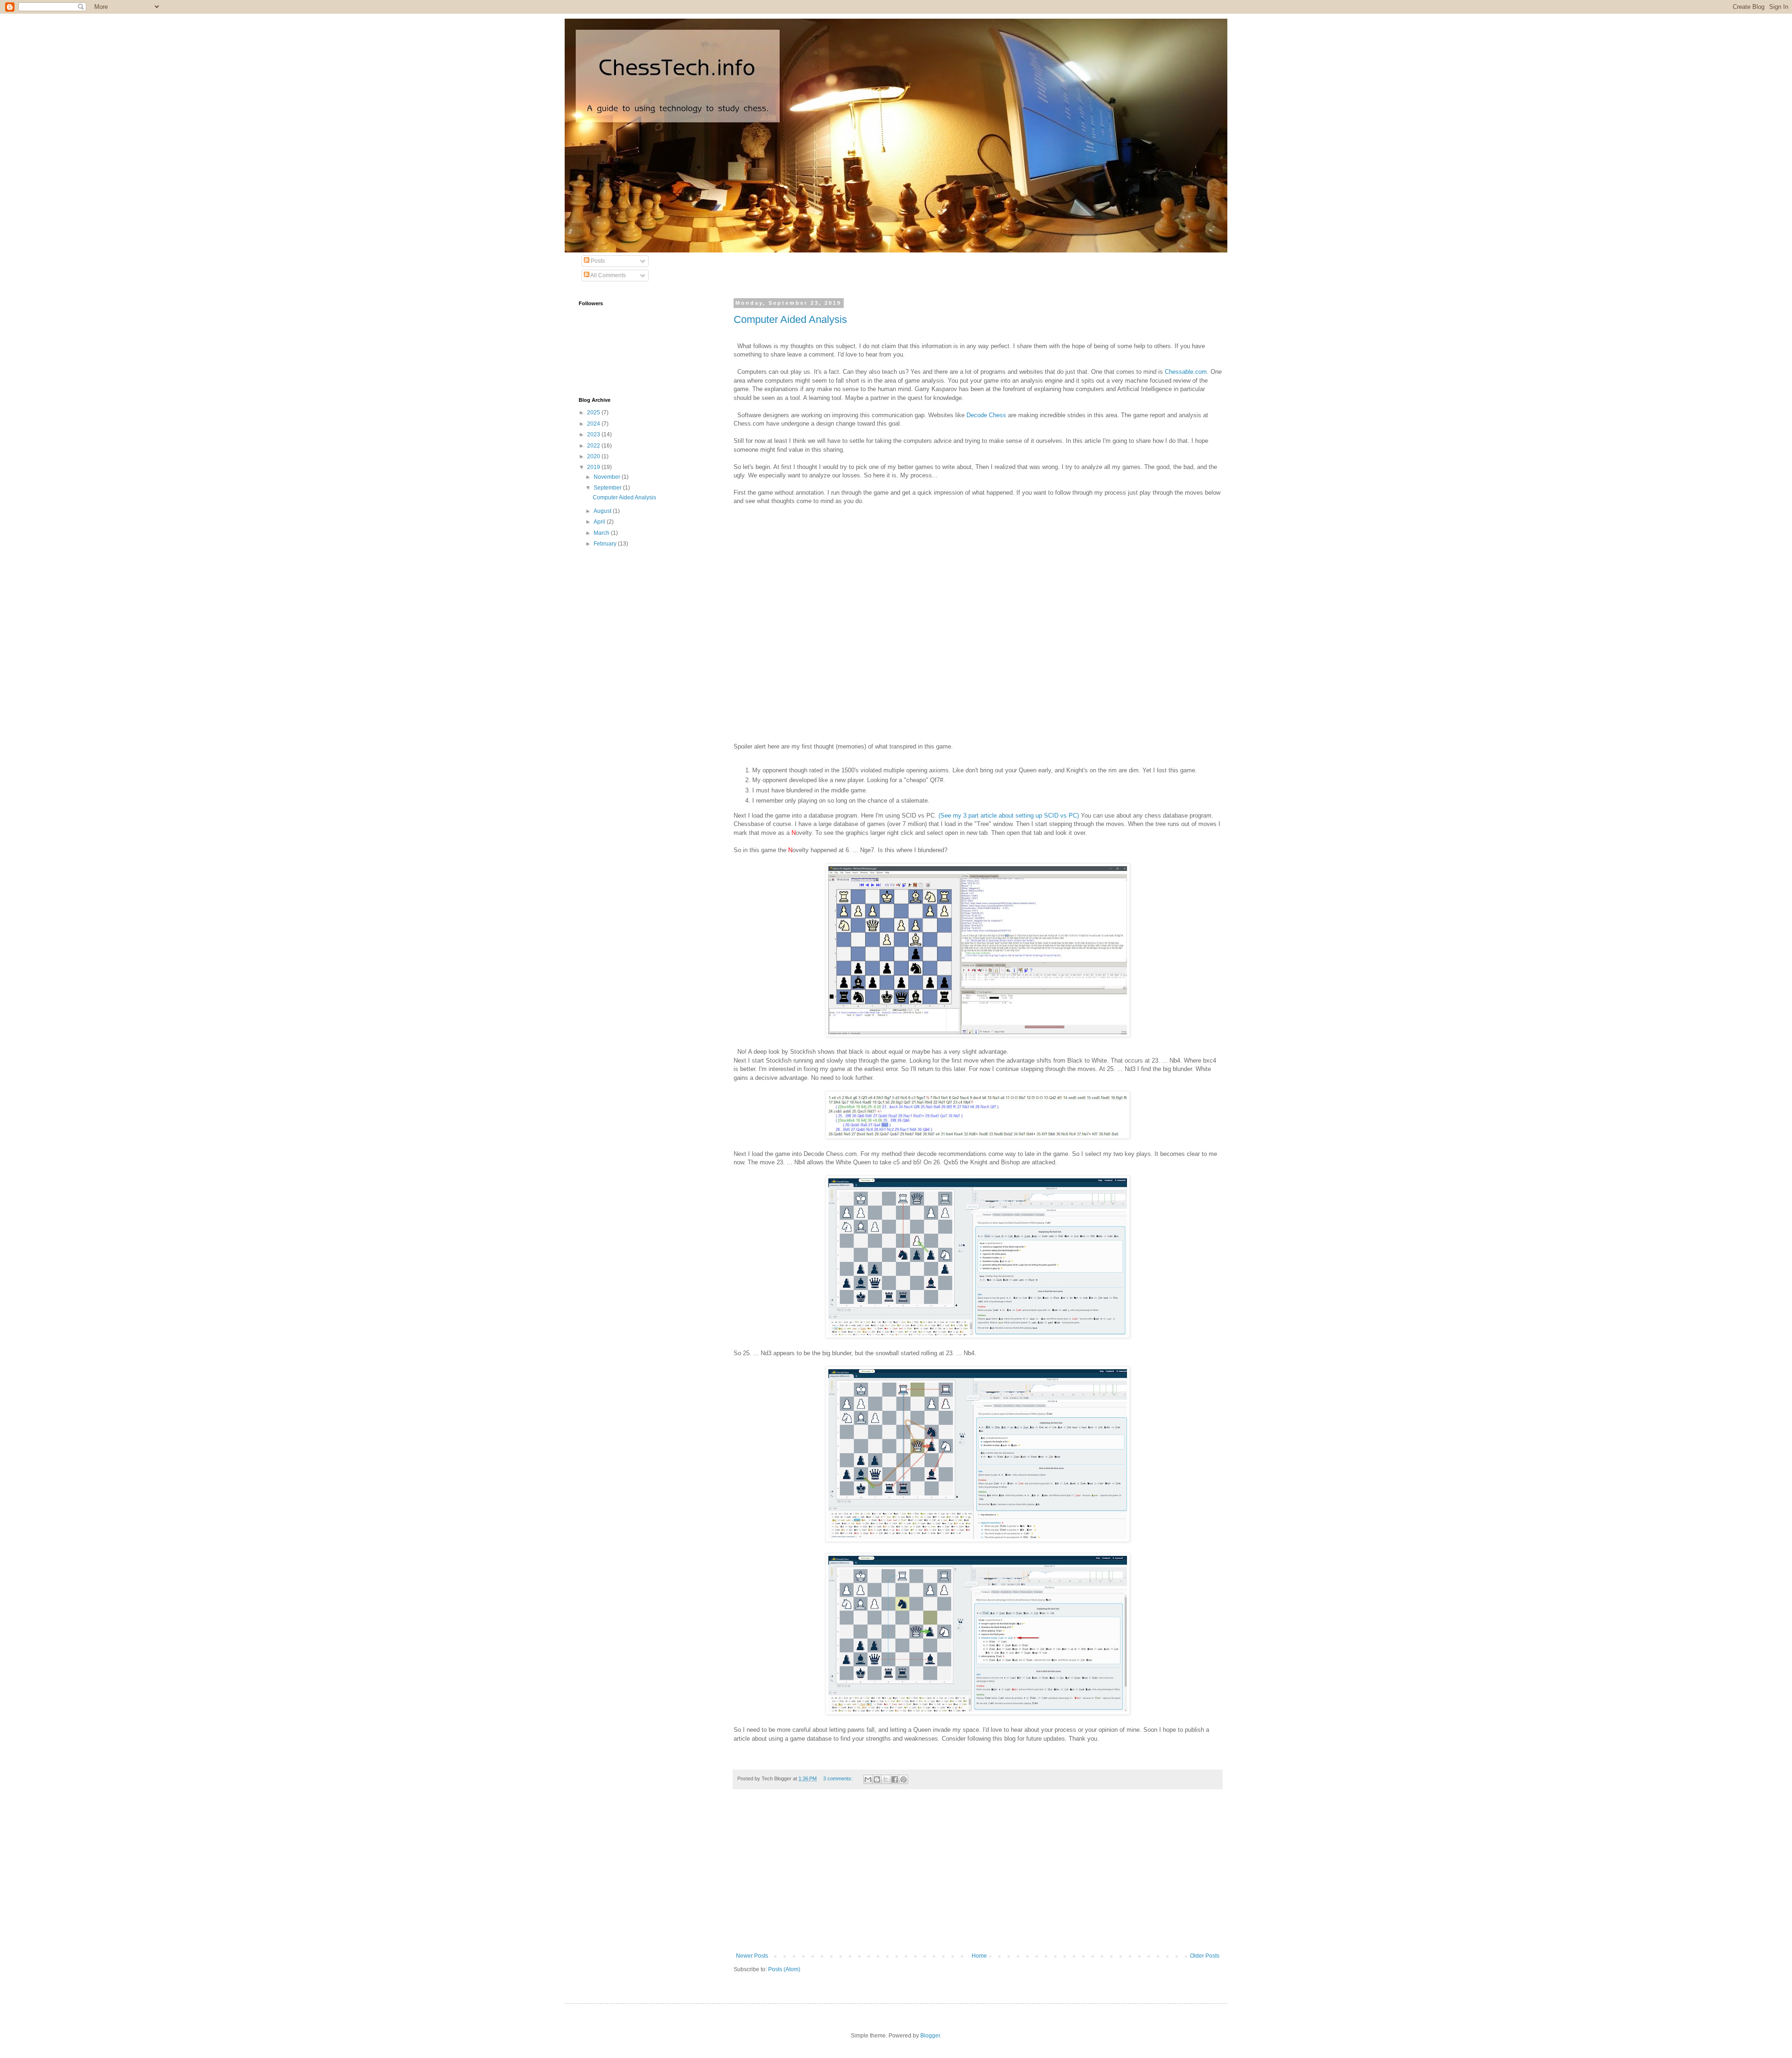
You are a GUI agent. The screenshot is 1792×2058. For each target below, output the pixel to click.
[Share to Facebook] (895, 1779)
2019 (594, 467)
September (608, 488)
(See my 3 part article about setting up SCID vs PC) (1009, 815)
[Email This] (868, 1779)
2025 (594, 413)
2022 (594, 446)
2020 (594, 456)
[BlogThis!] (877, 1779)
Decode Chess (986, 415)
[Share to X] (886, 1779)
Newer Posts (752, 1956)
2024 (594, 424)
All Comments (608, 275)
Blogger (930, 2036)
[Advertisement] (978, 1876)
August (603, 511)
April (600, 522)
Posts (597, 261)
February (606, 544)
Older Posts (1205, 1956)
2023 (594, 434)
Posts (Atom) (784, 1969)
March (602, 533)
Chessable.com (1186, 372)
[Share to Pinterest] (903, 1779)
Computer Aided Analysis (790, 319)
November (608, 477)
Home (979, 1956)
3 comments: (839, 1778)
